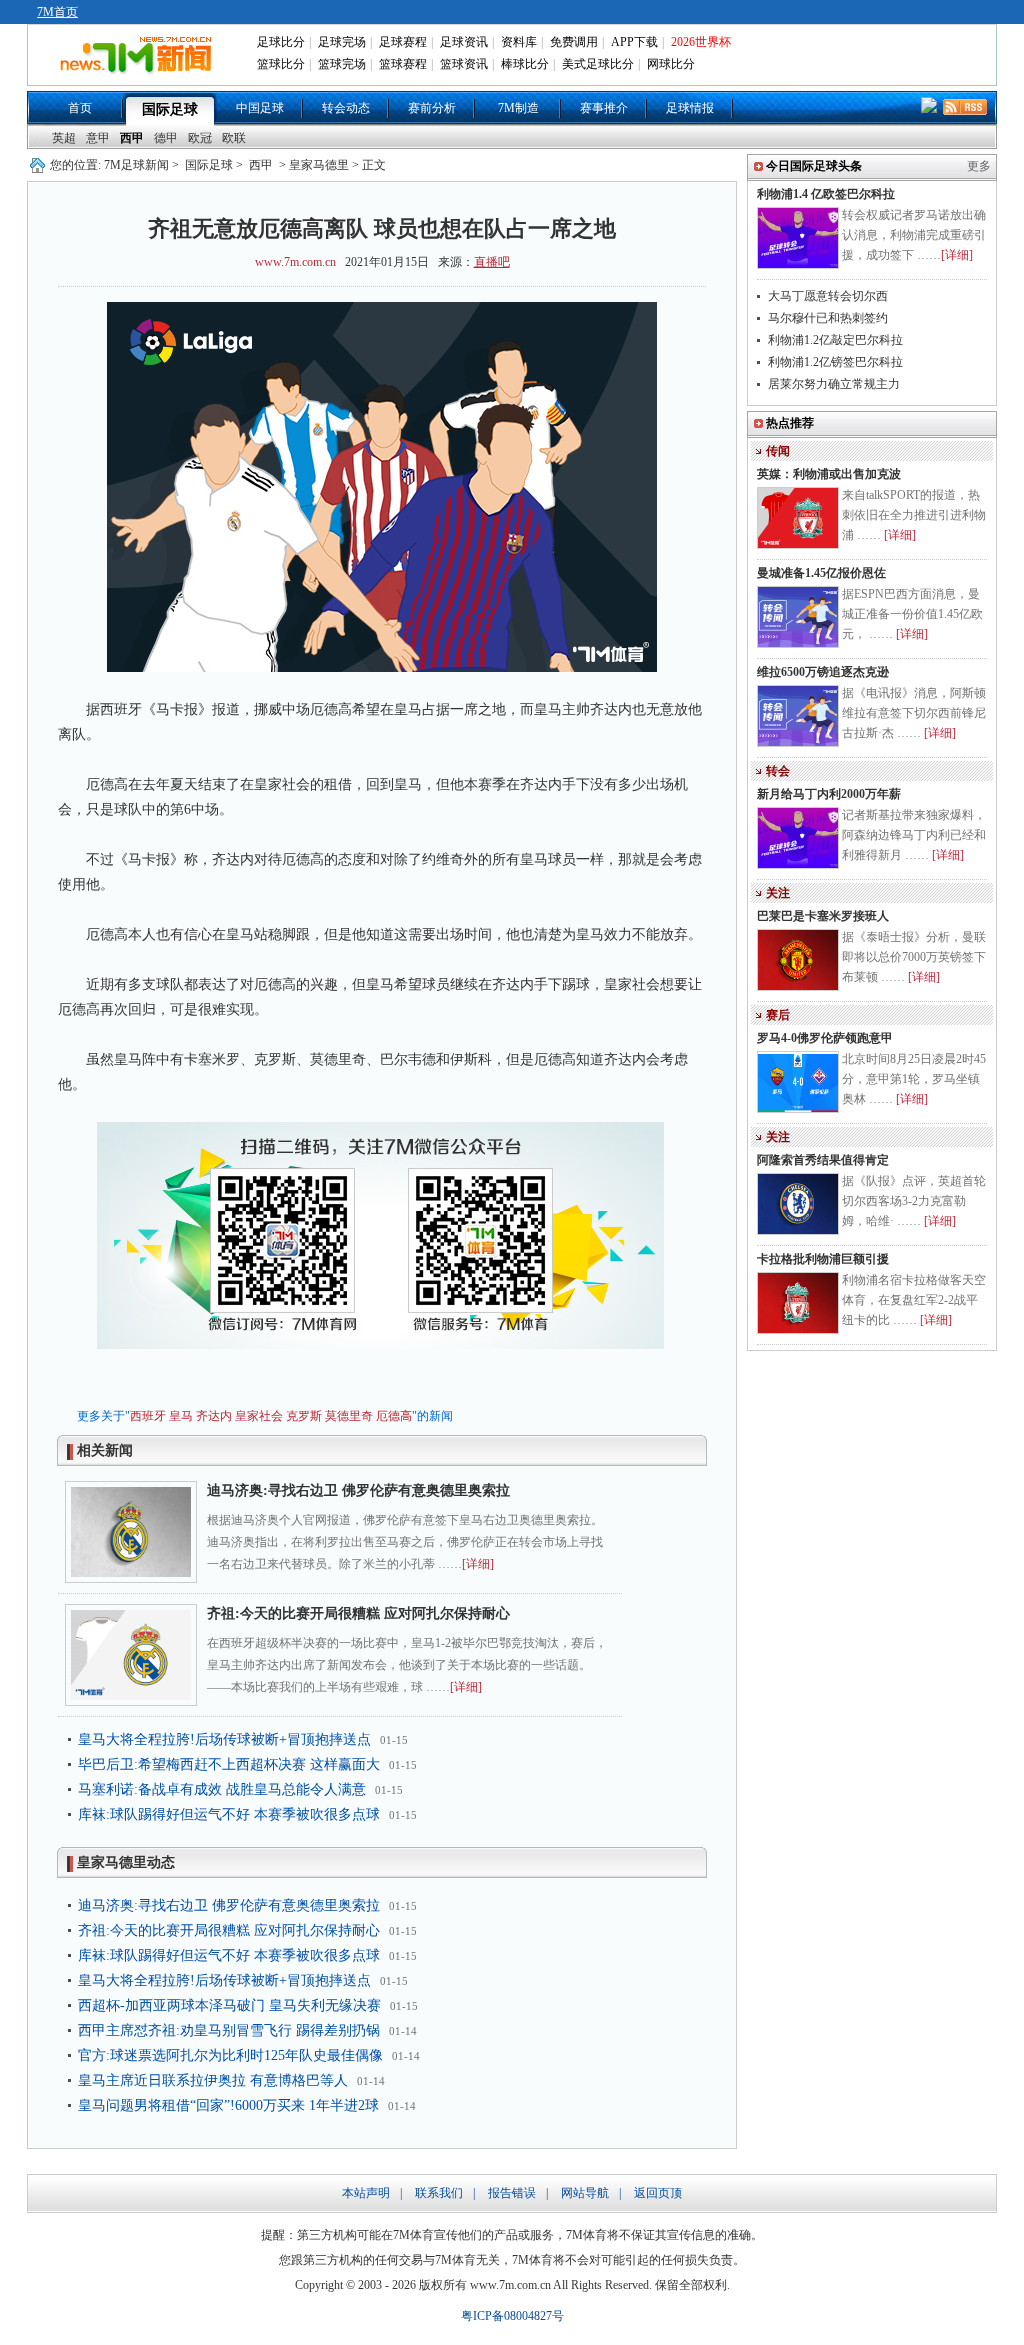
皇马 (181, 1416)
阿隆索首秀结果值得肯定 (823, 1160)
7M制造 (518, 108)
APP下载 (634, 42)
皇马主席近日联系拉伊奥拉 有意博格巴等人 (213, 2080)
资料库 (519, 42)
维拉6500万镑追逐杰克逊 (823, 672)
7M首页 (57, 12)
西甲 (132, 138)
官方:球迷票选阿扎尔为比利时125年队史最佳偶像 (230, 2055)
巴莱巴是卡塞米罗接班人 (823, 916)
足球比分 (281, 42)
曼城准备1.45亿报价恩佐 (821, 573)
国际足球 (170, 109)
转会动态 (346, 108)
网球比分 (671, 64)
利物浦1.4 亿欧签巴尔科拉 (826, 194)
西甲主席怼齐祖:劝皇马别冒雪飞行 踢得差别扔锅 (229, 2030)
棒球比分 (525, 64)
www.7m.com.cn (295, 262)
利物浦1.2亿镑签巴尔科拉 (835, 362)
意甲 (98, 138)
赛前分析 (432, 108)
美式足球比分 (598, 64)
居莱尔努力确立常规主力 (834, 384)
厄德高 (394, 1416)
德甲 (166, 138)
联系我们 (439, 2193)
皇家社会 (259, 1416)
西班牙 (148, 1416)
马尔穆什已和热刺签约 (828, 318)
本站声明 (366, 2193)
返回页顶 (658, 2193)
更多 (979, 166)
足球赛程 (403, 42)
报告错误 (512, 2193)
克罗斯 (304, 1416)
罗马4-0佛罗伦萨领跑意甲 (825, 1038)
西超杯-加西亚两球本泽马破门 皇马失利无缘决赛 (229, 2005)
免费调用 (574, 42)
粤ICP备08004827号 (512, 2316)
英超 (64, 138)
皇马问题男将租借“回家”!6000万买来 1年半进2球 (228, 2105)
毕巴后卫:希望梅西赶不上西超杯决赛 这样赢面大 (229, 1764)
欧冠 (200, 138)
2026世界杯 (701, 42)
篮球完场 (342, 64)
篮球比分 (281, 64)
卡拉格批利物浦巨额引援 (823, 1259)
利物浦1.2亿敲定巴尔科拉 (835, 340)
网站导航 (585, 2193)
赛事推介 (604, 108)
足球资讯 (464, 42)
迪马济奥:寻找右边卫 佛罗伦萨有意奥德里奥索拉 (358, 1490)
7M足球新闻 (136, 165)
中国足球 (260, 108)
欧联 (234, 138)
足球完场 (342, 42)
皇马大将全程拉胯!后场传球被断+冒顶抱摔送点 (224, 1739)
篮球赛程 (403, 64)
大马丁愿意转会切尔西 (828, 296)
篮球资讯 (464, 64)
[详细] (478, 1564)
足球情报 (690, 108)
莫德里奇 (349, 1416)
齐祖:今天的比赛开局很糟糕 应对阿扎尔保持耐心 (358, 1613)
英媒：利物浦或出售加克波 (829, 474)
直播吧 (492, 262)
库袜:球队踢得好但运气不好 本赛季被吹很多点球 (229, 1814)
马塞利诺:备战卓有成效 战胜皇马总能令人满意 (222, 1789)
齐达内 (214, 1416)
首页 (80, 108)
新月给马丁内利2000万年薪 (829, 794)
